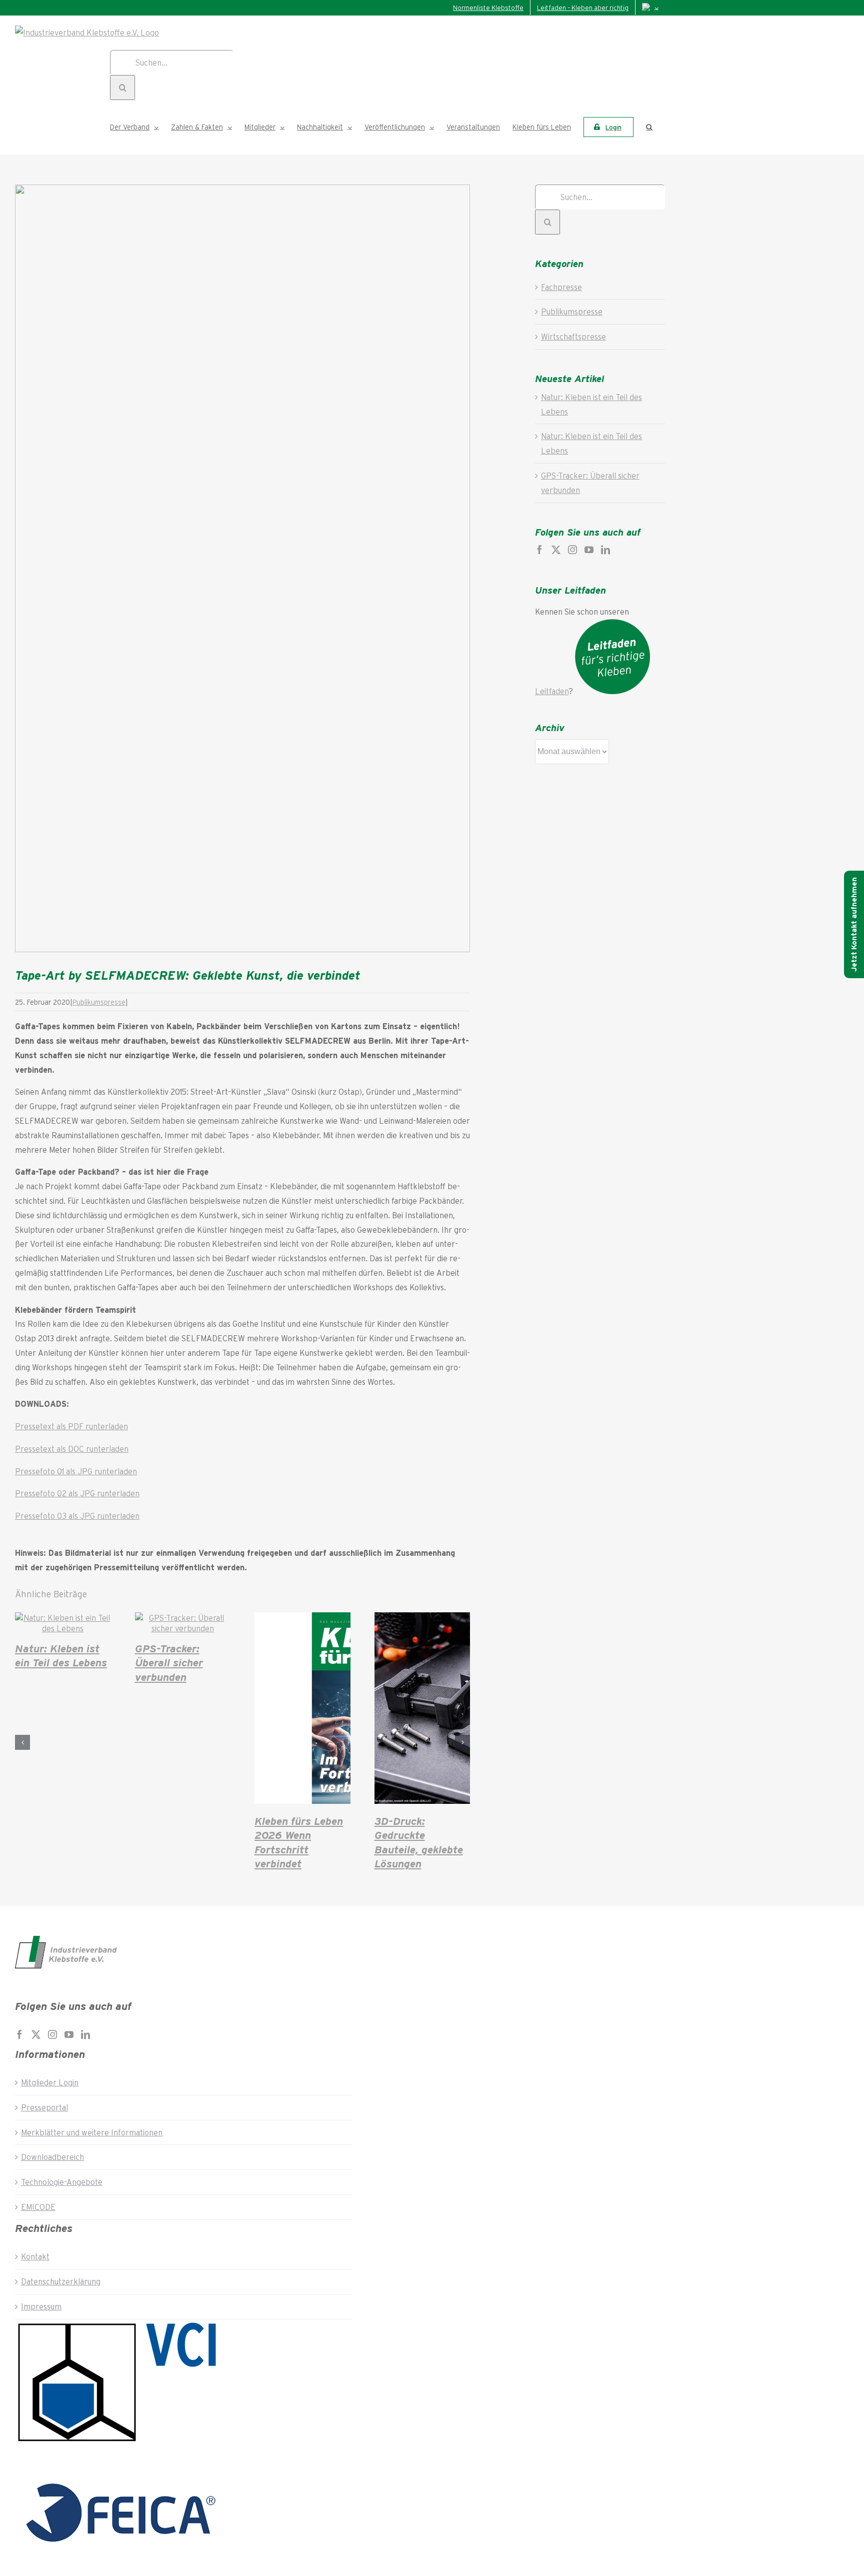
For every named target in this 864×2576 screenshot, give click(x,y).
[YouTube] (589, 550)
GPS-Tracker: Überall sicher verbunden (169, 1662)
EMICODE (38, 2207)
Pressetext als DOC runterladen (72, 1449)
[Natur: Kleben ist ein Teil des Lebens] (63, 1628)
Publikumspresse (99, 1002)
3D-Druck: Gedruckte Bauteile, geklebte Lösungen (419, 1842)
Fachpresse (561, 287)
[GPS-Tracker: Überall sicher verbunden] (183, 1628)
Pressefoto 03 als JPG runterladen (77, 1516)
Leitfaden (552, 691)
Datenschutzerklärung (61, 2281)
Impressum (41, 2306)
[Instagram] (572, 550)
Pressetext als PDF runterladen (71, 1426)
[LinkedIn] (605, 550)
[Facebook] (539, 550)
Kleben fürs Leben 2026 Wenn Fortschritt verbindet (299, 1842)
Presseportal (44, 2107)
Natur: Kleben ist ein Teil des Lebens (61, 1655)
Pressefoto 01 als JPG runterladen (76, 1471)
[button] (649, 127)
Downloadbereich (52, 2157)
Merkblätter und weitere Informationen (92, 2132)
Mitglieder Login (50, 2082)
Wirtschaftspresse (573, 336)
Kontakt (35, 2256)
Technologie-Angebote (62, 2182)
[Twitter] (556, 550)
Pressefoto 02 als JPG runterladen (77, 1493)
